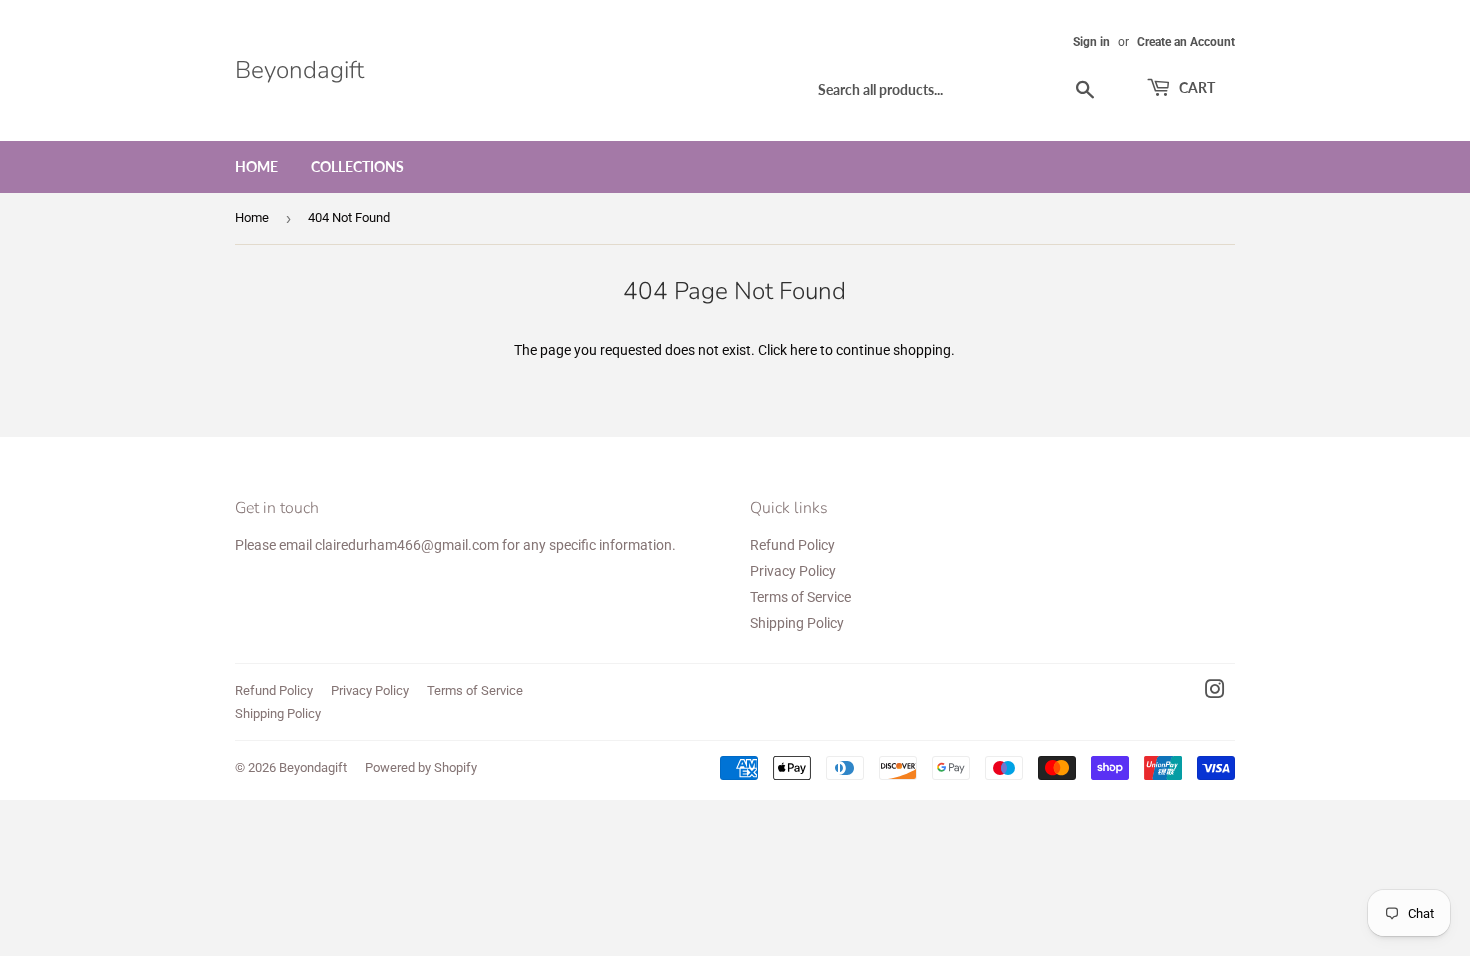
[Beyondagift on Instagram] (1215, 692)
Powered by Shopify (421, 767)
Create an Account (1186, 42)
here (803, 350)
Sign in (1091, 42)
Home (256, 166)
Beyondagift (299, 70)
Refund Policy (792, 545)
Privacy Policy (793, 571)
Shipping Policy (797, 623)
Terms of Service (800, 597)
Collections (357, 166)
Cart (1195, 87)
